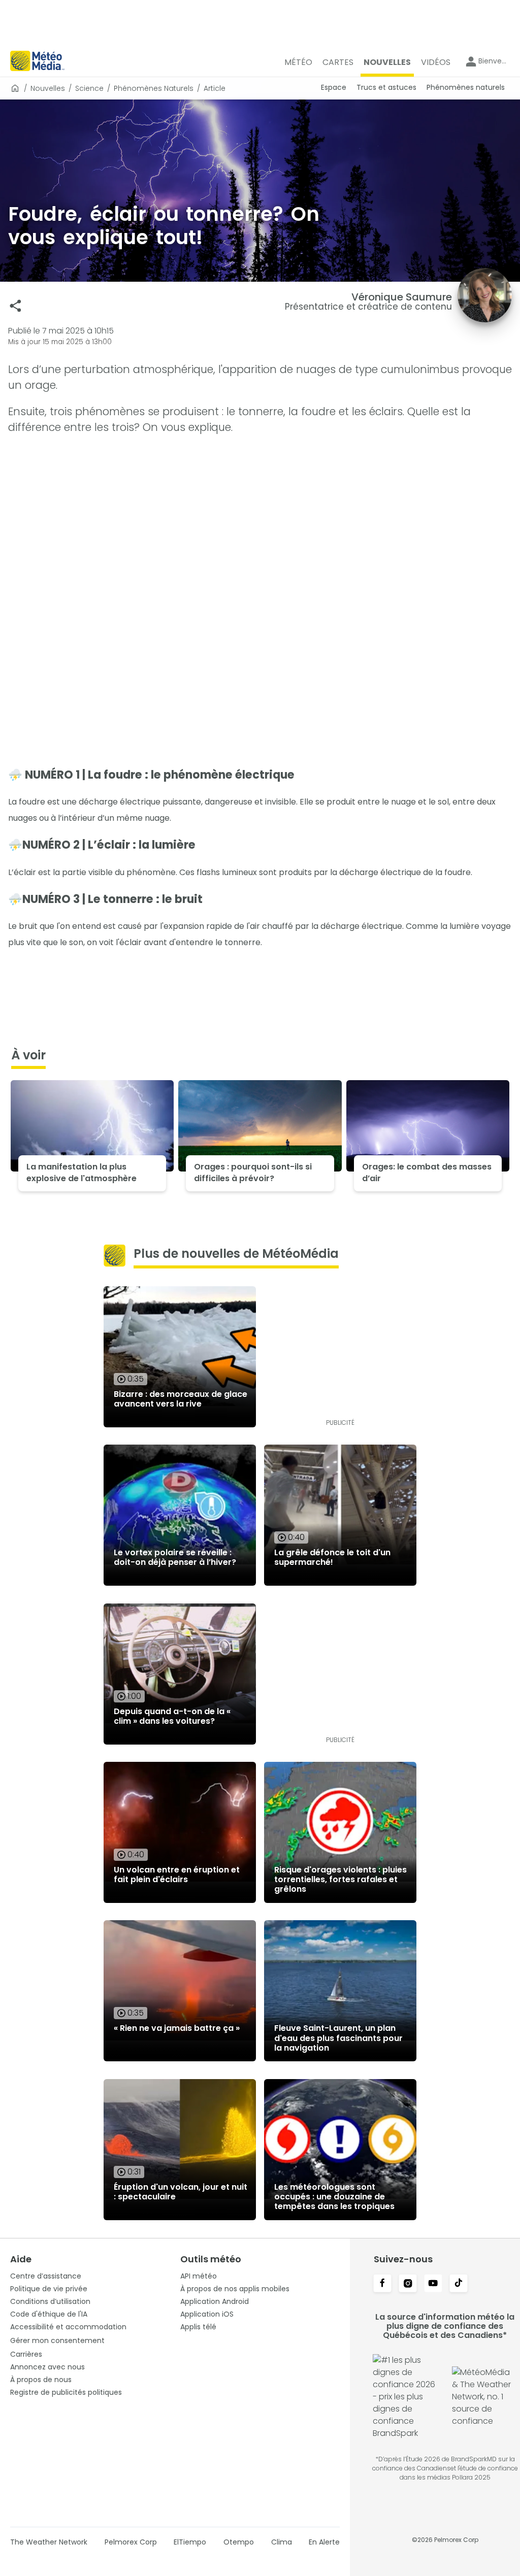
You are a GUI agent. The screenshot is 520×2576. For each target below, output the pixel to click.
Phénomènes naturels (154, 88)
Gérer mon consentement (57, 2340)
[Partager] (15, 306)
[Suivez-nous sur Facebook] (382, 2284)
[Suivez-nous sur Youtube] (433, 2284)
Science (89, 88)
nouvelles (48, 88)
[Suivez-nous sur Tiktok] (459, 2284)
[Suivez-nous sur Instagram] (408, 2284)
